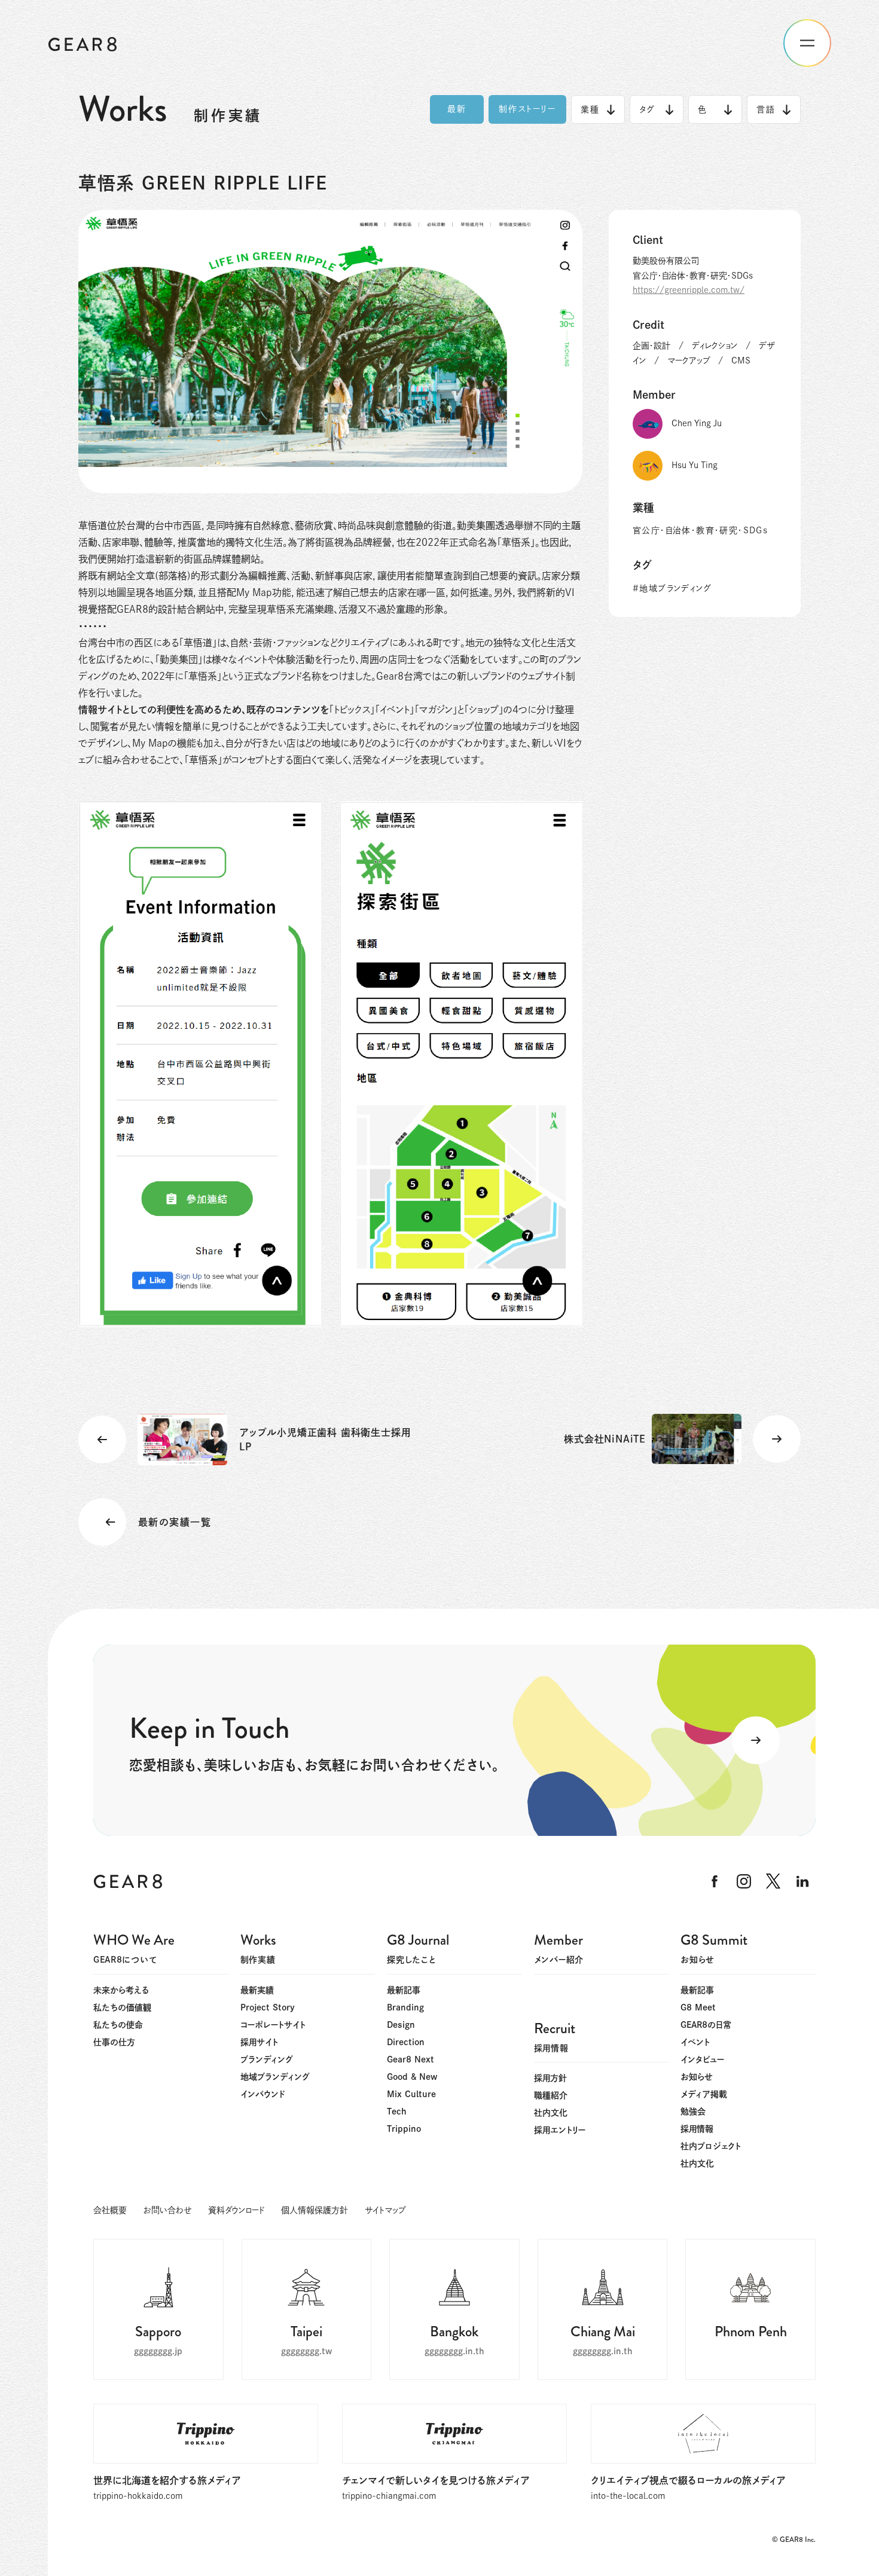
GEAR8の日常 (706, 2025)
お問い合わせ (167, 2210)
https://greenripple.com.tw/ (689, 290)
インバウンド (263, 2094)
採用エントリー (560, 2130)
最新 (457, 109)
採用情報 (697, 2129)
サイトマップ (385, 2210)
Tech (397, 2111)
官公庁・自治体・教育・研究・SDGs (700, 530)
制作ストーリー (528, 109)
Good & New (412, 2077)
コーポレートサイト (273, 2025)
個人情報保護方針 (315, 2210)
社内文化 (697, 2164)
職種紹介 (551, 2095)
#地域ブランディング (672, 588)
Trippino (404, 2129)
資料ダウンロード (236, 2210)
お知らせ (697, 2077)
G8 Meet (698, 2007)
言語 (766, 109)
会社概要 (110, 2210)
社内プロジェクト (711, 2146)
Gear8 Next (410, 2059)
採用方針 (550, 2078)
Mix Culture (411, 2094)
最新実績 (257, 1990)
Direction (406, 2042)
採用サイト (259, 2042)
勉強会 (693, 2111)
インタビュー (702, 2059)
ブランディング (267, 2059)
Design (401, 2025)
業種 (590, 109)
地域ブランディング (275, 2077)
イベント (695, 2042)
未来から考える (121, 1990)
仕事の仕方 (114, 2042)
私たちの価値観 (122, 2007)
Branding (405, 2007)
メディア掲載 (704, 2094)
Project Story (268, 2007)
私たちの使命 (118, 2025)
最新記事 (404, 1990)
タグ (647, 109)
